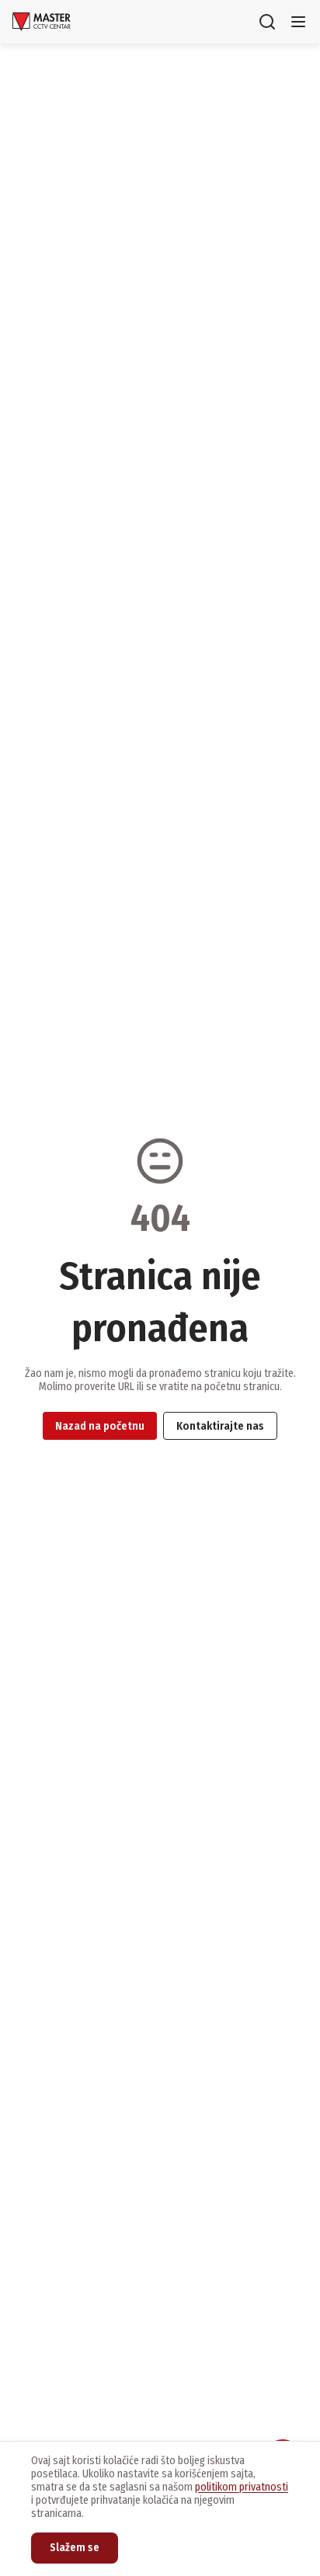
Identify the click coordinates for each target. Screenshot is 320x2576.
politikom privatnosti (242, 2487)
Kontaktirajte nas (220, 1426)
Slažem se (75, 2548)
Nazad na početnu (100, 1426)
